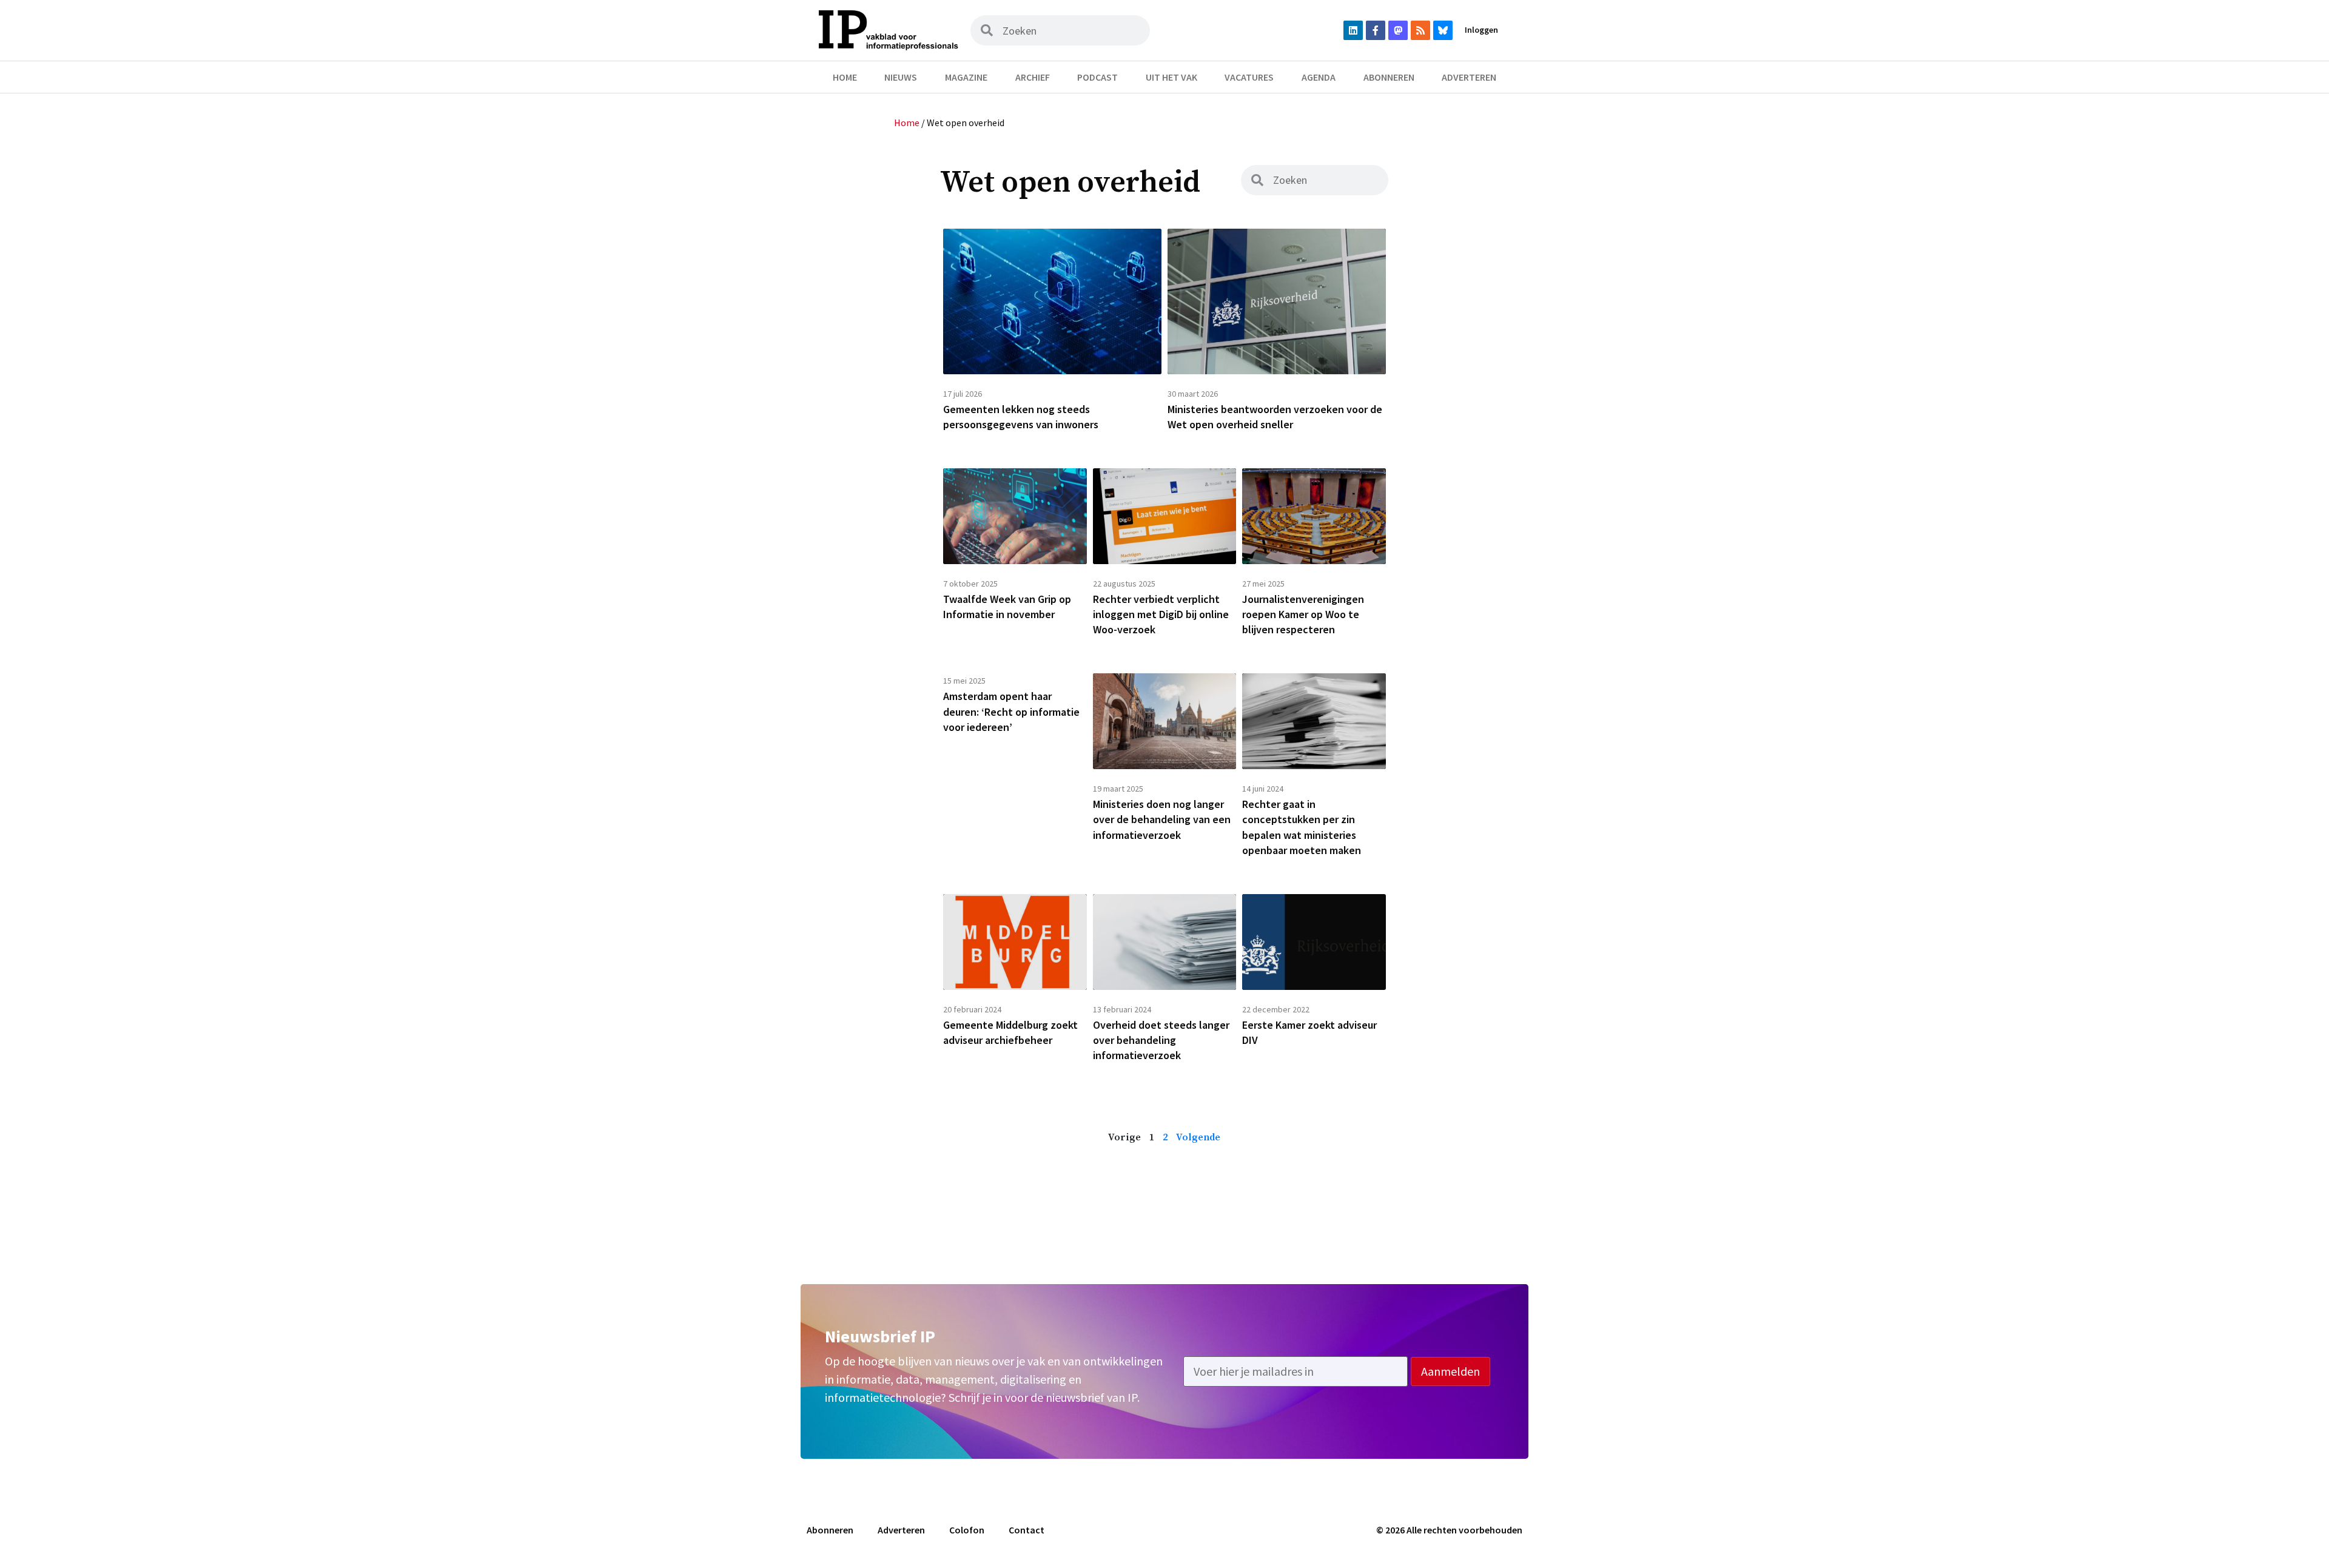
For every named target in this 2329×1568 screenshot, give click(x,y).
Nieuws (901, 77)
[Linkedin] (1353, 30)
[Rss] (1420, 30)
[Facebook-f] (1376, 30)
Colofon (967, 1530)
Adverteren (1469, 77)
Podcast (1097, 77)
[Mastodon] (1398, 30)
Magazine (966, 77)
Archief (1033, 77)
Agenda (1319, 77)
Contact (1027, 1530)
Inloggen (1481, 30)
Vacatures (1249, 77)
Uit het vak (1171, 77)
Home (845, 77)
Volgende (1198, 1137)
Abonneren (1389, 77)
